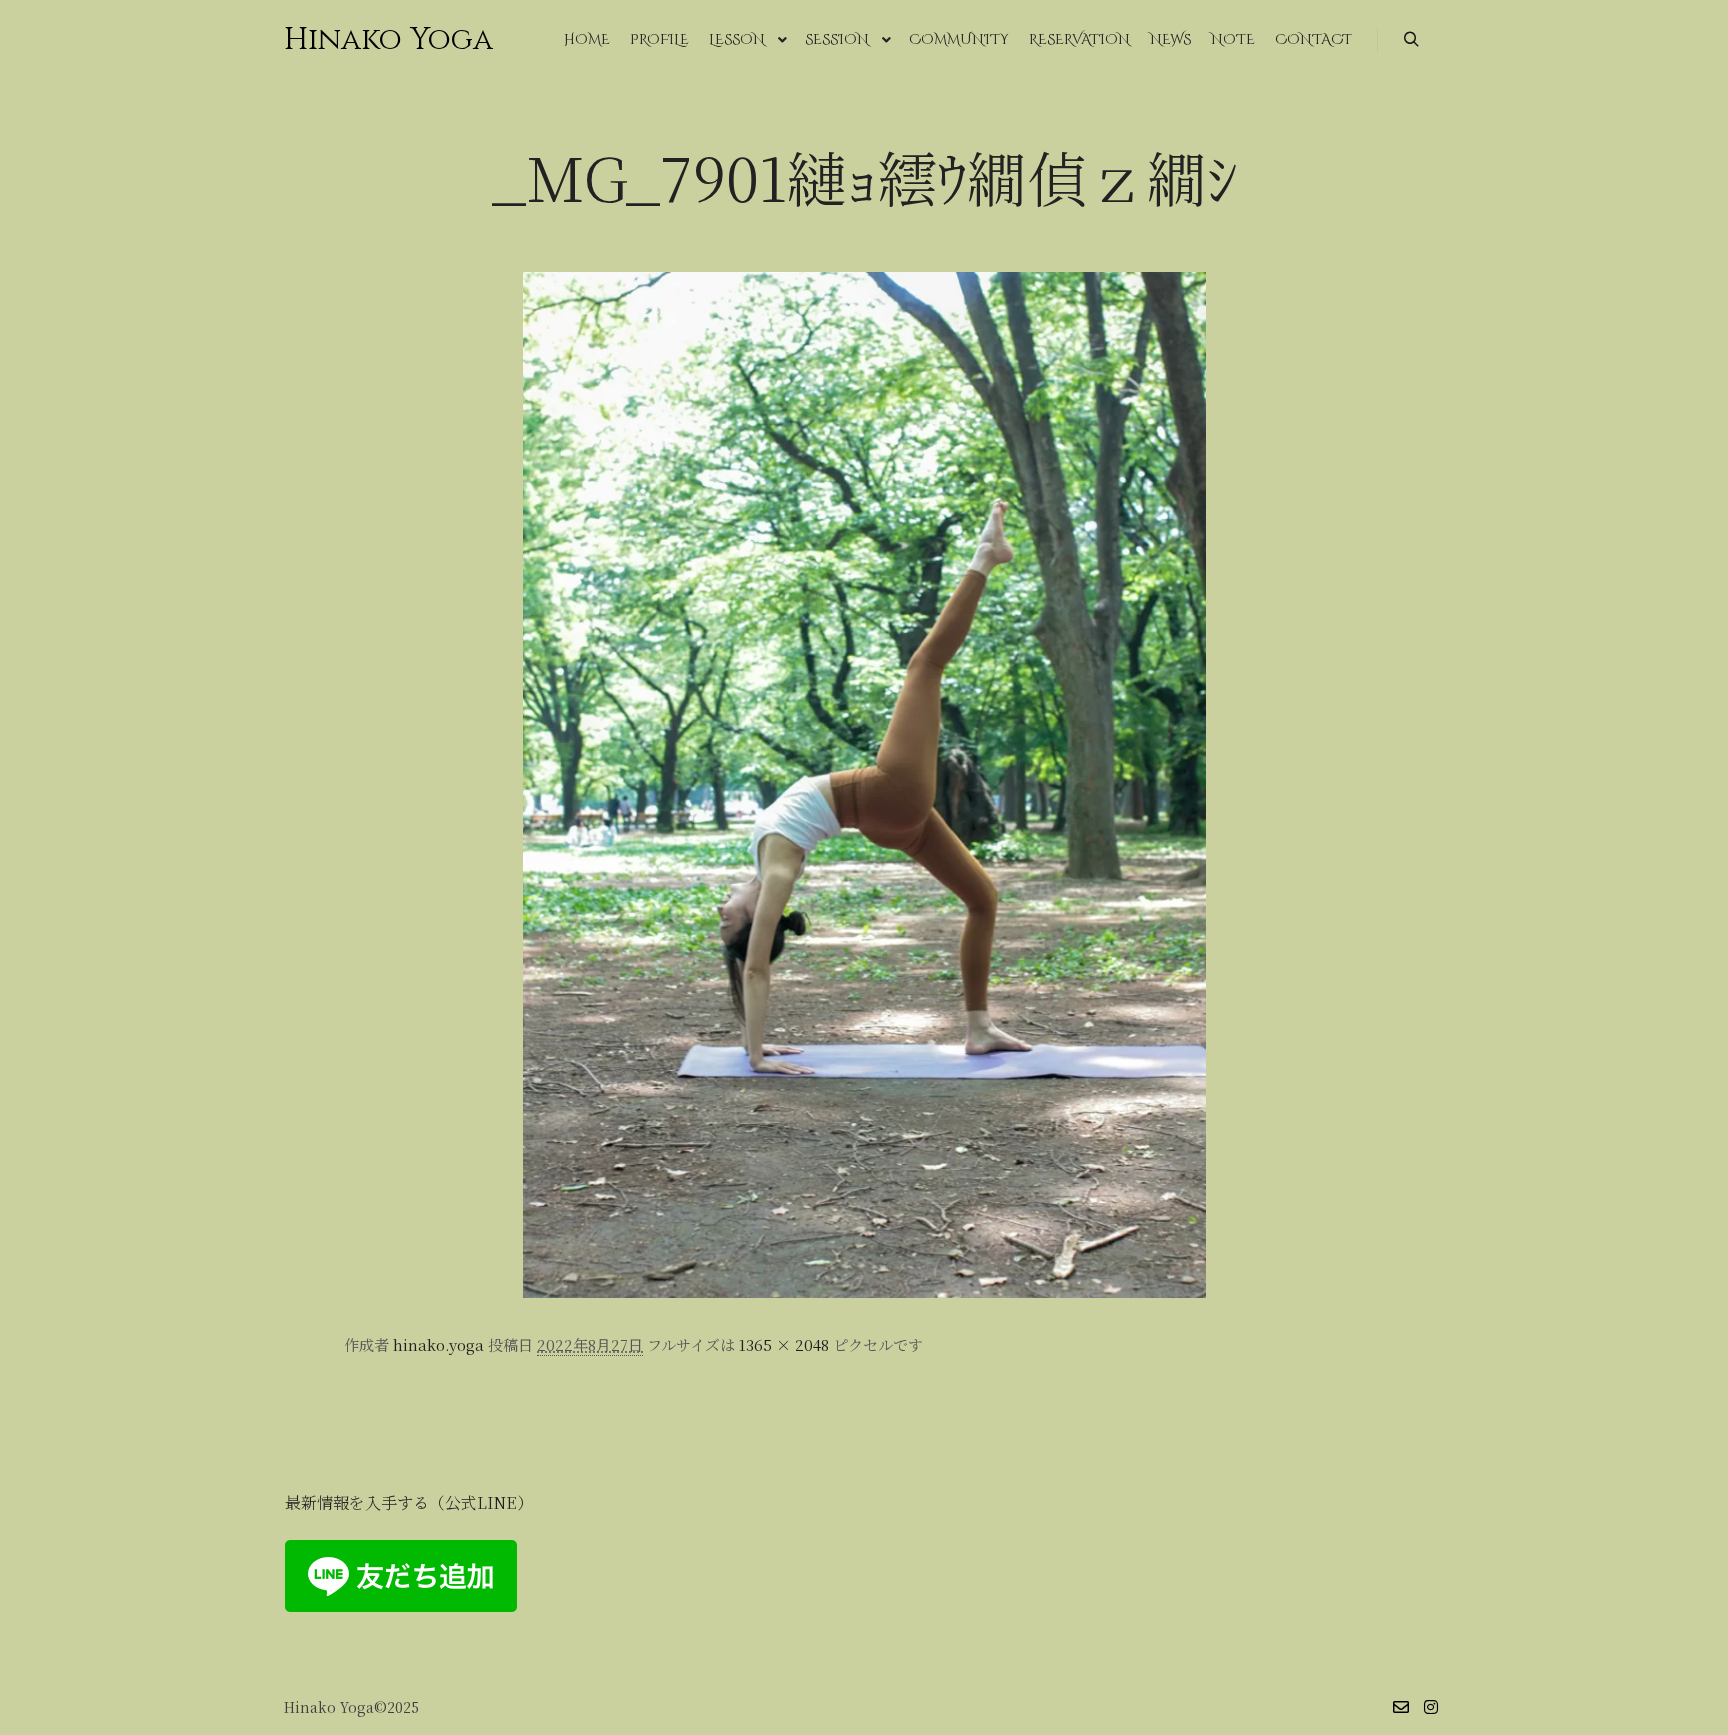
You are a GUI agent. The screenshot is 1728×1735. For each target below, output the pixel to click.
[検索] (1411, 40)
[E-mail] (1401, 1707)
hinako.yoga (438, 1344)
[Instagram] (1431, 1707)
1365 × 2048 (784, 1344)
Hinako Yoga (384, 40)
